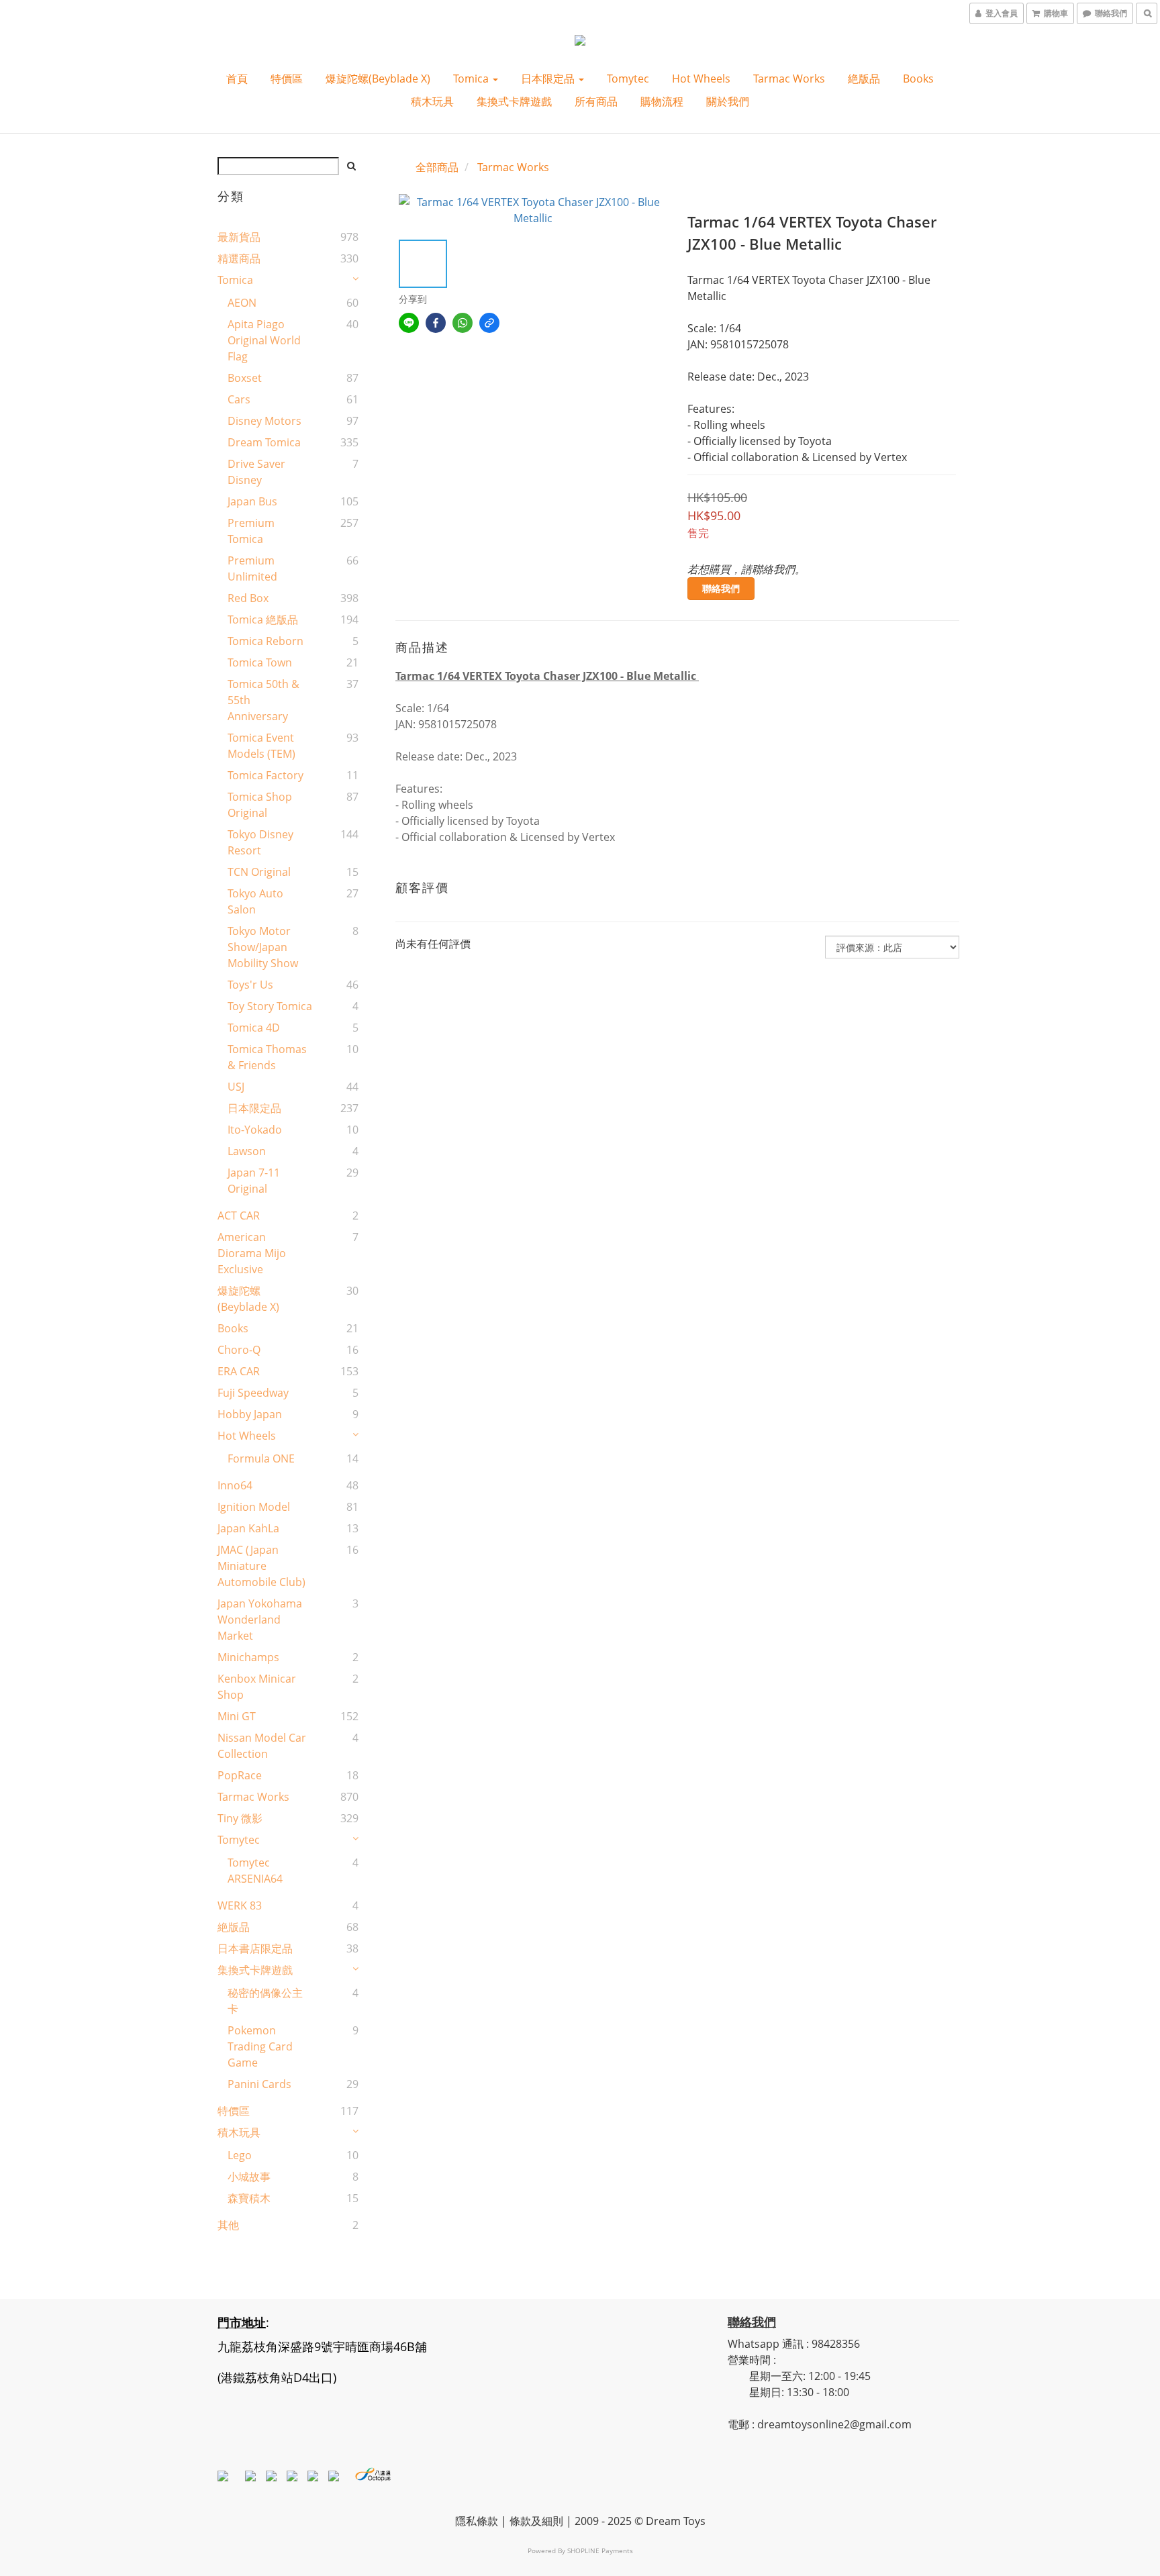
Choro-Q (239, 1350)
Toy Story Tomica (270, 1006)
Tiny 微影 (240, 1818)
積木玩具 (432, 101)
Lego (240, 2155)
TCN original (259, 872)
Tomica (472, 79)
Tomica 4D (254, 1028)
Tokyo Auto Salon (255, 901)
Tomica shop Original (260, 805)
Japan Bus (252, 501)
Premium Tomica (251, 531)
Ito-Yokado (255, 1130)
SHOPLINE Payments (600, 2550)
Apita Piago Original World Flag (264, 340)
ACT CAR (239, 1216)
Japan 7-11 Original (254, 1181)
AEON (242, 303)
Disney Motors (264, 421)
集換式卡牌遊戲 (514, 101)
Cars (239, 399)
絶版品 (864, 79)
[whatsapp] (463, 323)
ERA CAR (239, 1371)
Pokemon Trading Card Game (260, 2046)
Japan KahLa (248, 1528)
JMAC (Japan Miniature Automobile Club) (261, 1566)
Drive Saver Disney (256, 472)
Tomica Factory (265, 775)
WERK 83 (240, 1905)
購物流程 (662, 101)
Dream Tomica (264, 442)
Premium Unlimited (252, 568)
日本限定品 (549, 79)
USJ (236, 1087)
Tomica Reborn (265, 641)
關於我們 (728, 101)
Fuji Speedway (253, 1393)
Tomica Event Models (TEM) (261, 746)
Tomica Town (260, 662)
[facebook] (436, 323)
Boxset (245, 378)
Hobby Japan (250, 1414)
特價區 (287, 79)
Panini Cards (259, 2084)
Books (918, 79)
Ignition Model (254, 1507)
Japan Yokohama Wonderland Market (260, 1620)
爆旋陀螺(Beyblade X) (378, 79)
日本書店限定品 (255, 1948)
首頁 (237, 79)
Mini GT (237, 1716)
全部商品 (437, 167)
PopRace (240, 1775)
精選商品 (239, 258)
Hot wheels (701, 79)
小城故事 (249, 2177)
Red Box (248, 598)
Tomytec (628, 79)
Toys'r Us (250, 985)
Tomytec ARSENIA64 (255, 1871)
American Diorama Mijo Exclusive (252, 1253)
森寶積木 (249, 2198)
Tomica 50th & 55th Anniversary (263, 700)
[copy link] (489, 323)
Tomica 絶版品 (263, 620)
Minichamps (248, 1657)
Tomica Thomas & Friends (267, 1057)
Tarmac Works (789, 79)
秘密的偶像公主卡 (265, 2001)
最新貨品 (239, 237)
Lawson (247, 1151)
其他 (228, 2225)
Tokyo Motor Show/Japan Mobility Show (263, 947)
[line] (409, 323)
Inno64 (235, 1485)
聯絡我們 (721, 588)
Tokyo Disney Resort (260, 842)
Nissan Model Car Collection (262, 1746)
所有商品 (596, 101)
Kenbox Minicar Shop (257, 1687)
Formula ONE (261, 1458)
